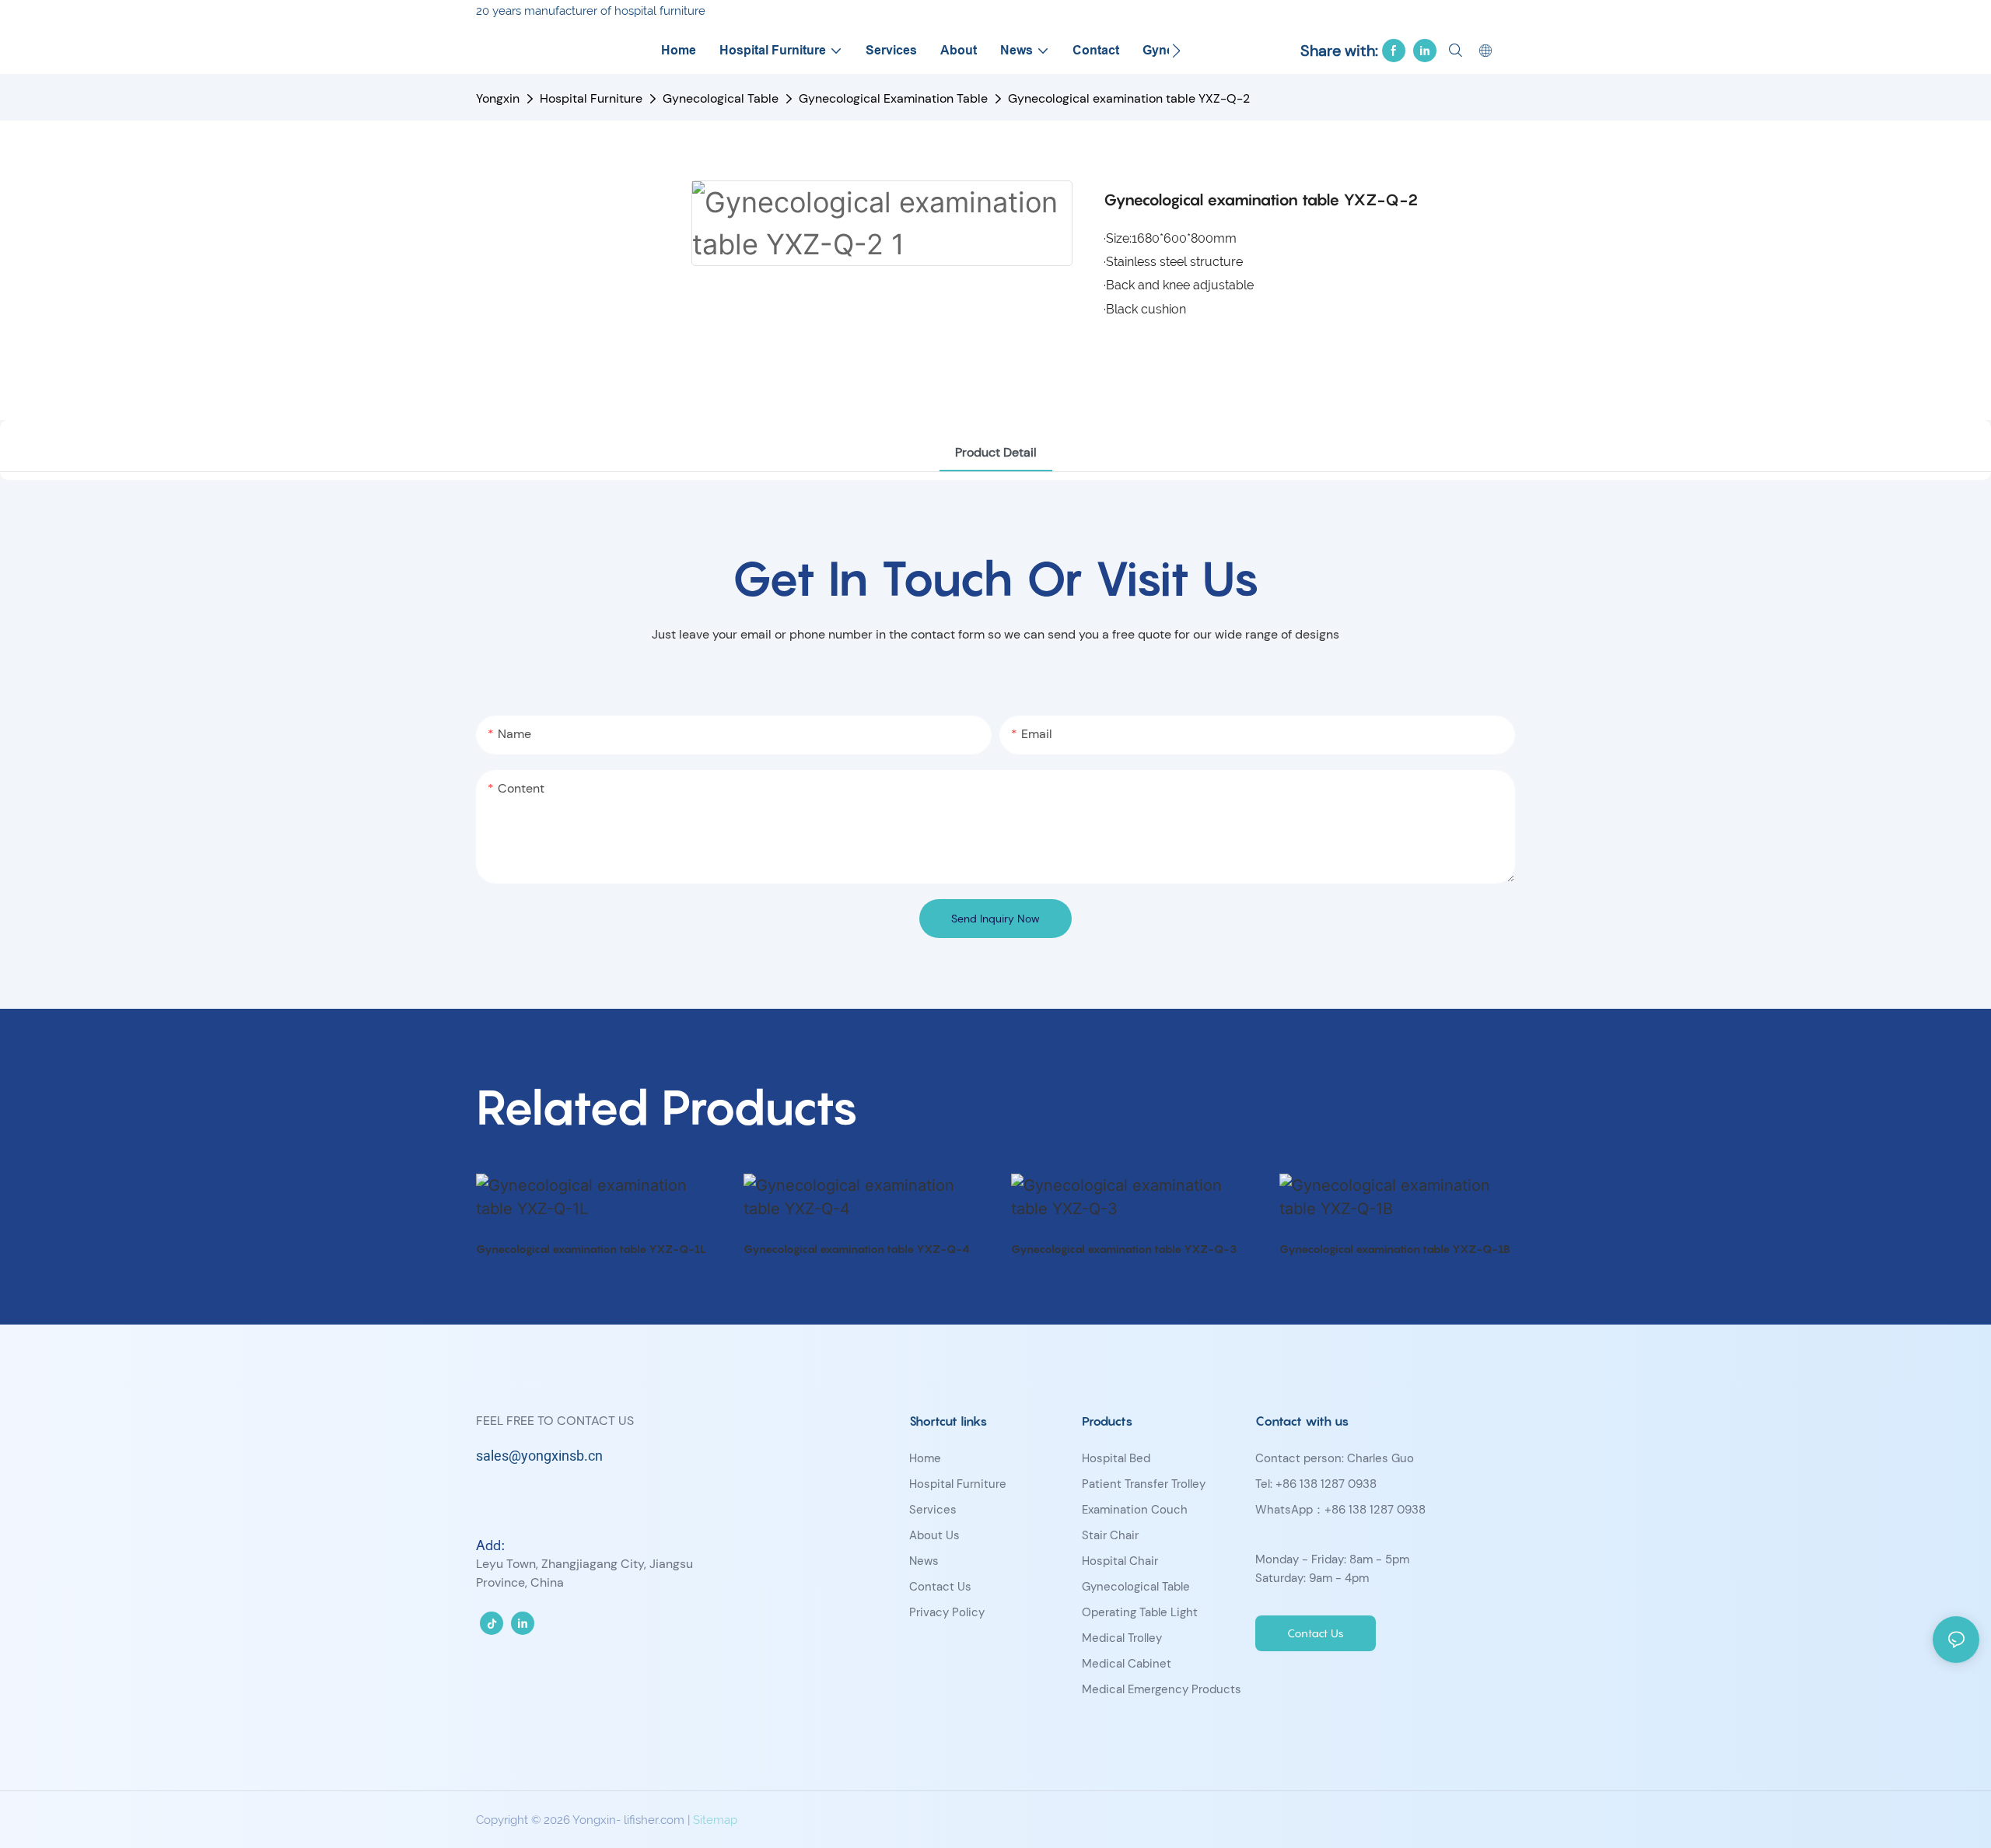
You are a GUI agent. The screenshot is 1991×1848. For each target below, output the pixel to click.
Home (925, 1458)
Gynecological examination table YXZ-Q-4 (857, 1249)
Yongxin (498, 98)
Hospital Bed (1116, 1458)
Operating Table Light (1140, 1612)
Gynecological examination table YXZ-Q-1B (1395, 1249)
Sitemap (715, 1820)
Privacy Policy (947, 1612)
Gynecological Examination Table (893, 98)
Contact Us (940, 1587)
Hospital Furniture (591, 98)
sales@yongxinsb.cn (539, 1456)
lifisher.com (654, 1820)
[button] (1176, 51)
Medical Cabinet (1127, 1664)
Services (933, 1510)
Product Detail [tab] (996, 452)
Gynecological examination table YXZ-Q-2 (1129, 98)
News (924, 1561)
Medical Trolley (1122, 1638)
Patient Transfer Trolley (1144, 1484)
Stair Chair (1110, 1535)
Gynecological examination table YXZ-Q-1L (591, 1249)
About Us (934, 1535)
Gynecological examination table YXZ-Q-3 (1124, 1249)
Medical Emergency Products (1162, 1689)
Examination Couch (1135, 1510)
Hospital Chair (1120, 1561)
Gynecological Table (721, 98)
